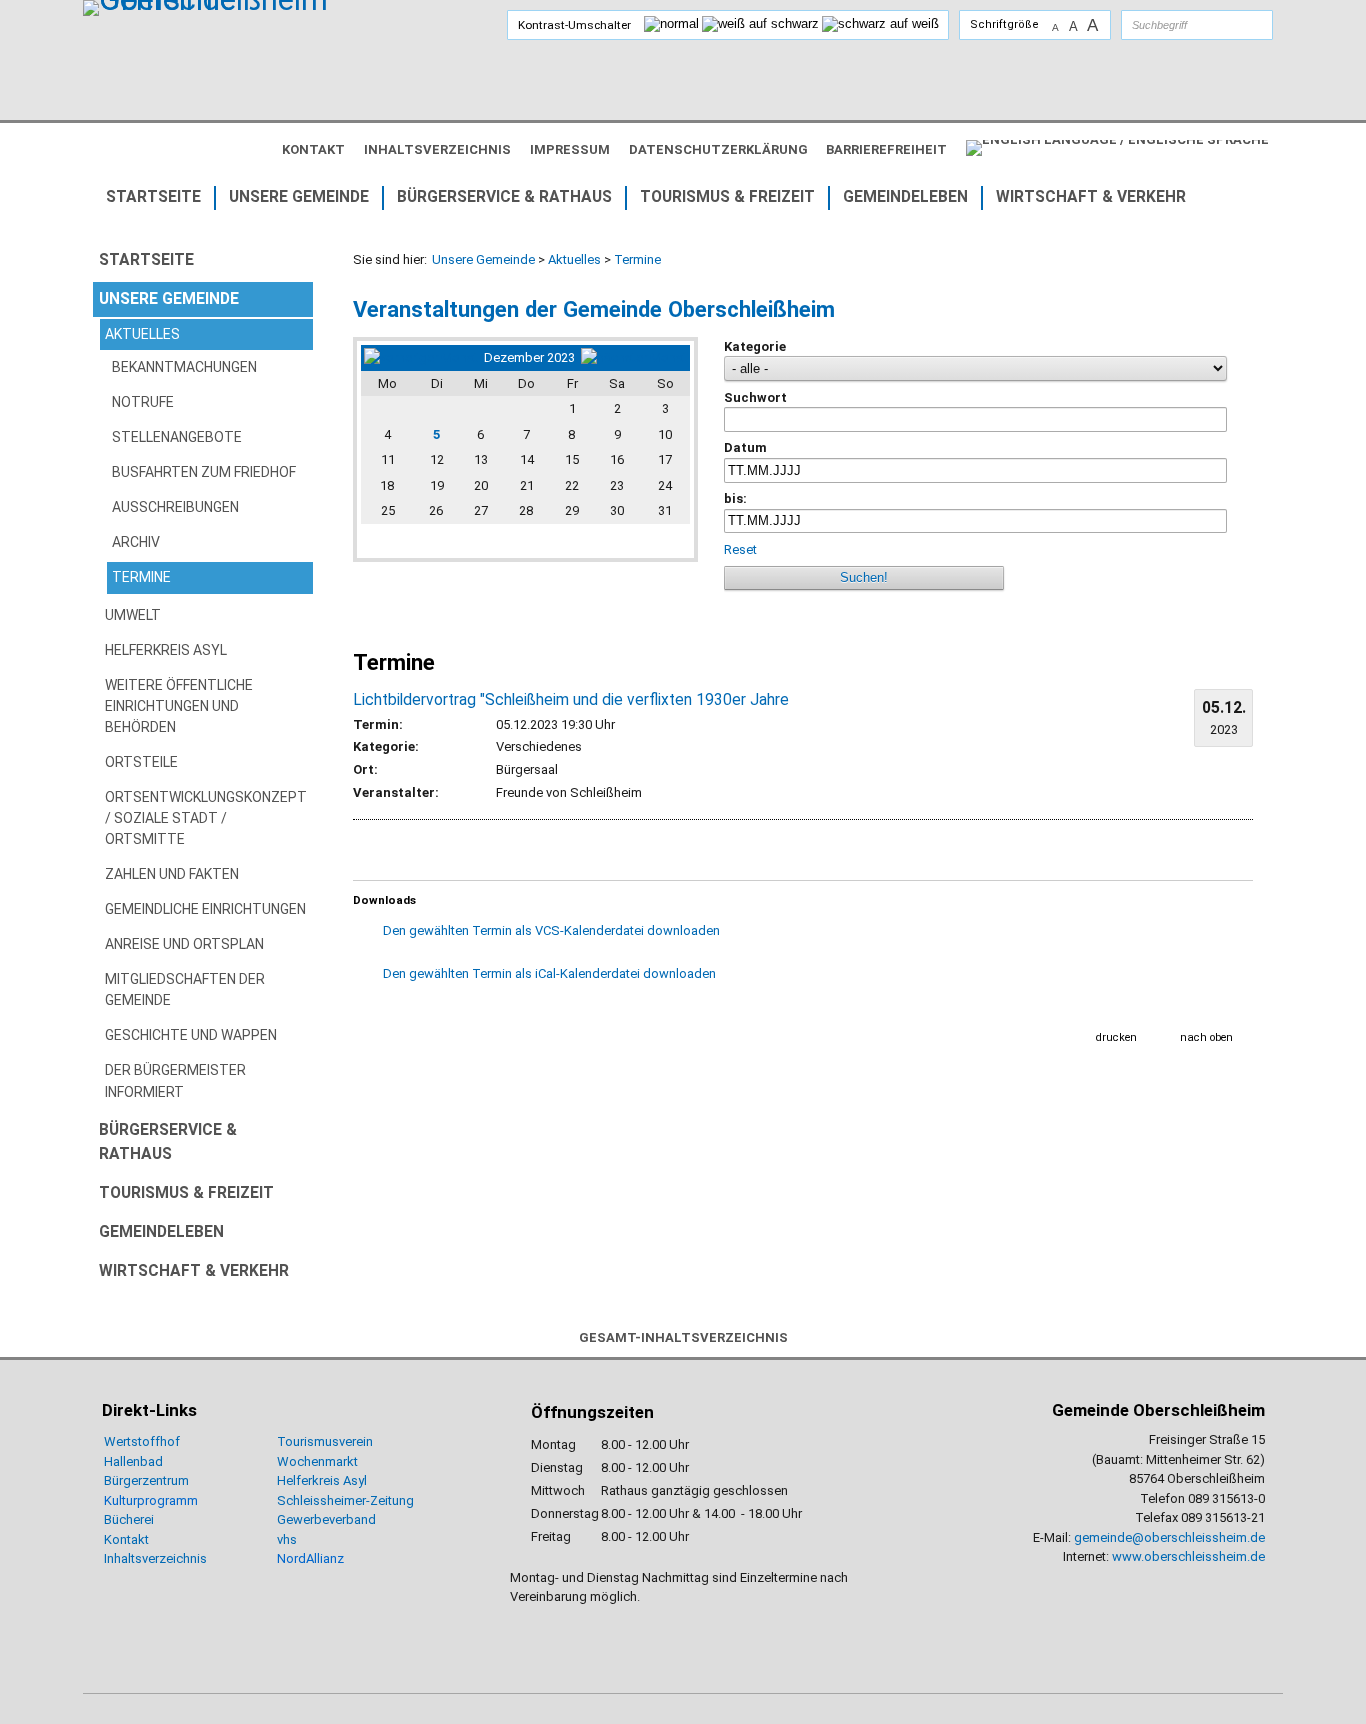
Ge (285, 1519)
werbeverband (334, 1519)
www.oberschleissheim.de (1188, 1556)
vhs (287, 1539)
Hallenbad (133, 1461)
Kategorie (755, 346)
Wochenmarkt (317, 1461)
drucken (1116, 1037)
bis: (735, 498)
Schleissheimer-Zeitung (347, 1500)
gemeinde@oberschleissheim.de (1169, 1537)
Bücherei (129, 1519)
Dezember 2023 (529, 357)
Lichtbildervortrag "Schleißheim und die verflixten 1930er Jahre (571, 700)
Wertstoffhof (142, 1441)
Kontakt (126, 1539)
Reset (742, 549)
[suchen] (1238, 25)
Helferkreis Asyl (322, 1480)
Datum (745, 447)
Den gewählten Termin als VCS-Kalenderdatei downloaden (551, 930)
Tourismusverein (325, 1441)
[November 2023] (421, 357)
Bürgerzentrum (146, 1480)
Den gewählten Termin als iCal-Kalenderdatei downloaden (549, 973)
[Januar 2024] (634, 357)
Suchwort (755, 397)
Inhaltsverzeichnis (155, 1558)
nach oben (1206, 1037)
